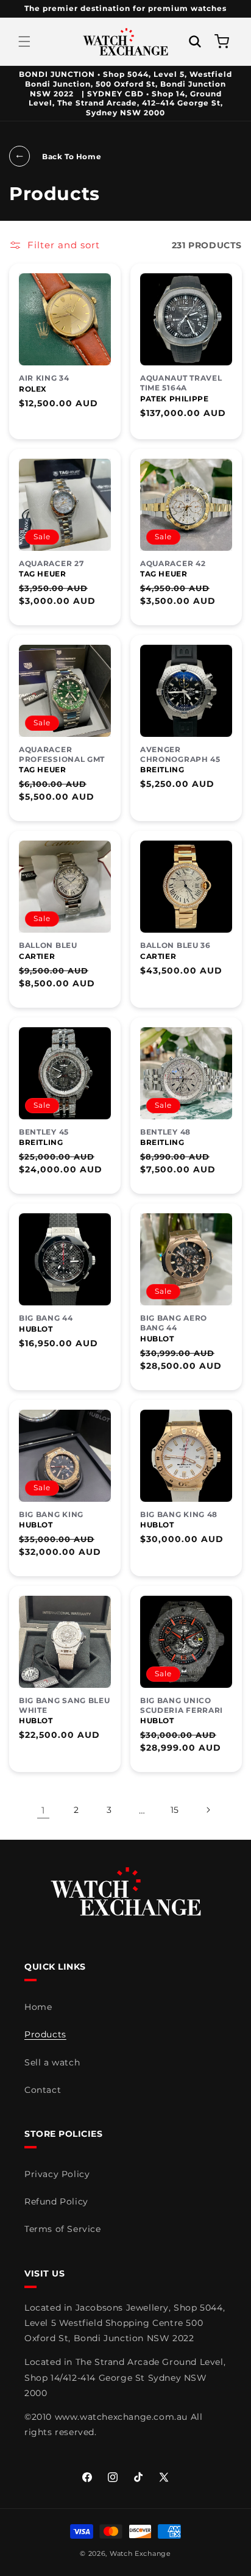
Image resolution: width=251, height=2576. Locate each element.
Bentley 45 (44, 1132)
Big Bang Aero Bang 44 (174, 1323)
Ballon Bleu (48, 945)
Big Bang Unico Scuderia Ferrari (182, 1705)
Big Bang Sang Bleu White (65, 1705)
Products (45, 2034)
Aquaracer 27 (51, 563)
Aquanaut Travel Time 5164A (181, 383)
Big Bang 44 (46, 1318)
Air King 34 (44, 378)
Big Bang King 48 (179, 1514)
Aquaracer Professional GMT (62, 754)
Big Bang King (51, 1514)
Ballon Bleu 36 (175, 945)
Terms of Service (63, 2229)
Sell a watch (52, 2062)
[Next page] (208, 1810)
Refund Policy (56, 2201)
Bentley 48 (165, 1132)
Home (38, 2007)
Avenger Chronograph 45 (180, 754)
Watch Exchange (140, 2553)
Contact (43, 2090)
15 (175, 1810)
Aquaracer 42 (173, 563)
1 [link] (43, 1810)
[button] (24, 41)
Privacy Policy (57, 2174)
